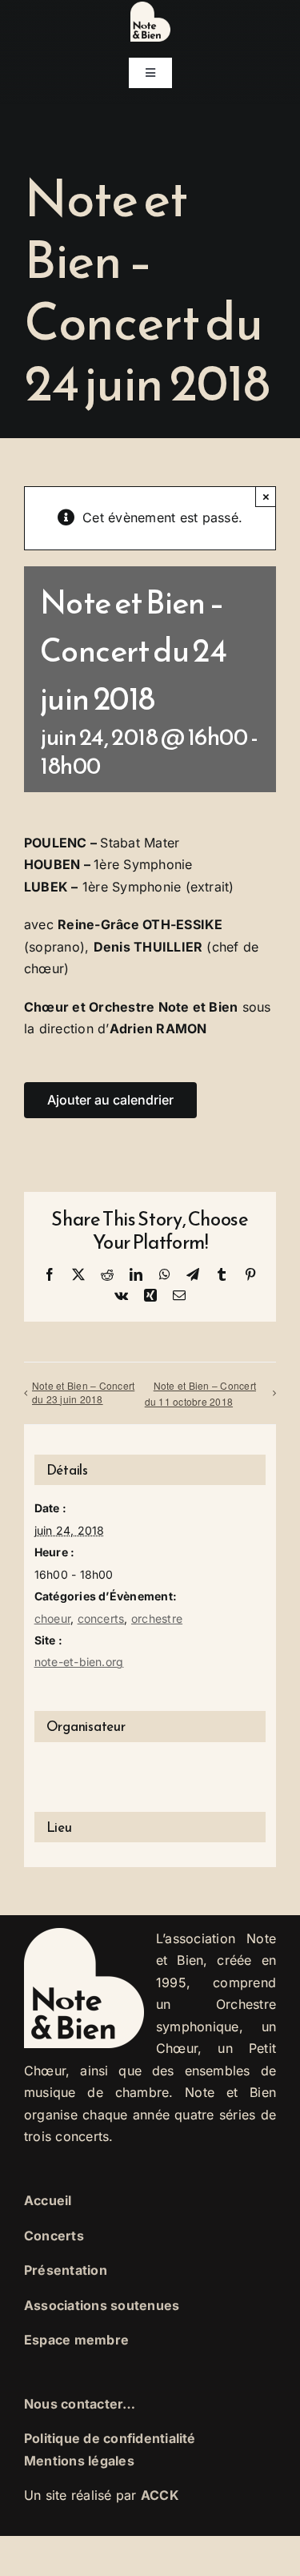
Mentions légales (79, 2461)
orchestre (157, 1618)
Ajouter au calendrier (110, 1100)
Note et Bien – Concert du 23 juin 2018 (83, 1392)
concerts (101, 1618)
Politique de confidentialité (110, 2438)
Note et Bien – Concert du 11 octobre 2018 (200, 1394)
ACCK (160, 2495)
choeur (52, 1618)
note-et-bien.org (79, 1662)
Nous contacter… (80, 2404)
